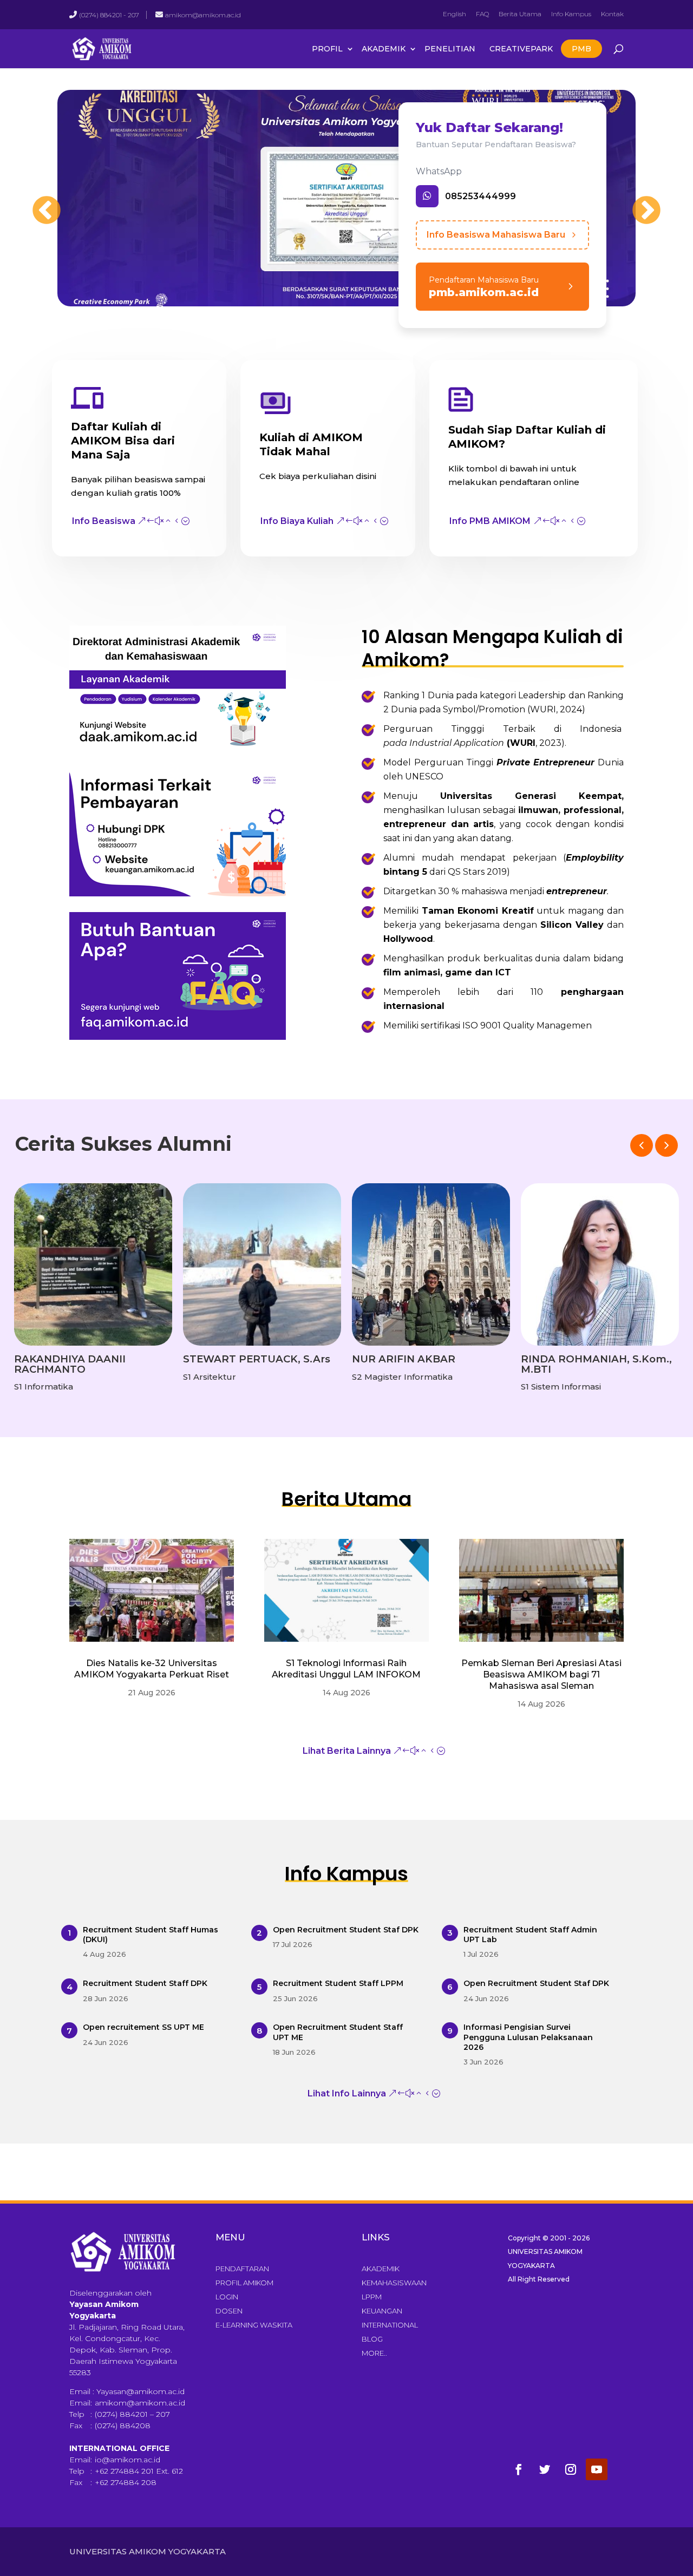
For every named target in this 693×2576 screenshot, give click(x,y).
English (455, 14)
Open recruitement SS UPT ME (143, 2027)
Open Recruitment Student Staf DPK (346, 1930)
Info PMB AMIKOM (490, 521)
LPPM (372, 2297)
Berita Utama (520, 14)
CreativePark (521, 49)
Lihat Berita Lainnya (347, 1751)
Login (227, 2297)
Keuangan (382, 2311)
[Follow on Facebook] (519, 2469)
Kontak (612, 14)
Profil (327, 49)
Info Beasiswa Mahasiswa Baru (496, 235)
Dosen (229, 2311)
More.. (374, 2353)
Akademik (384, 49)
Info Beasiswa (104, 521)
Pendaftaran (242, 2269)
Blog (372, 2339)
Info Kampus (571, 14)
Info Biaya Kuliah (297, 521)
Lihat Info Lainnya (347, 2093)
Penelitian (450, 49)
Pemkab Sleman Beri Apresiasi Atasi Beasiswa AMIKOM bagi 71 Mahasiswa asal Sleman (541, 1674)
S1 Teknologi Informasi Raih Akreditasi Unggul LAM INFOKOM (346, 1669)
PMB (581, 49)
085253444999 (480, 196)
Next (636, 200)
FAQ (482, 14)
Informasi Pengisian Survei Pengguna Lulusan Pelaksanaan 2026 (528, 2037)
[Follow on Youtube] (597, 2469)
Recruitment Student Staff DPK (145, 1983)
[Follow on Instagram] (571, 2469)
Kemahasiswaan (394, 2283)
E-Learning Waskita (254, 2325)
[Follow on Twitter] (545, 2469)
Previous (36, 200)
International (390, 2325)
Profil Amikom (244, 2283)
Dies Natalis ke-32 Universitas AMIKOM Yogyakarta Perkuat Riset (152, 1669)
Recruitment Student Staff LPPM (338, 1983)
